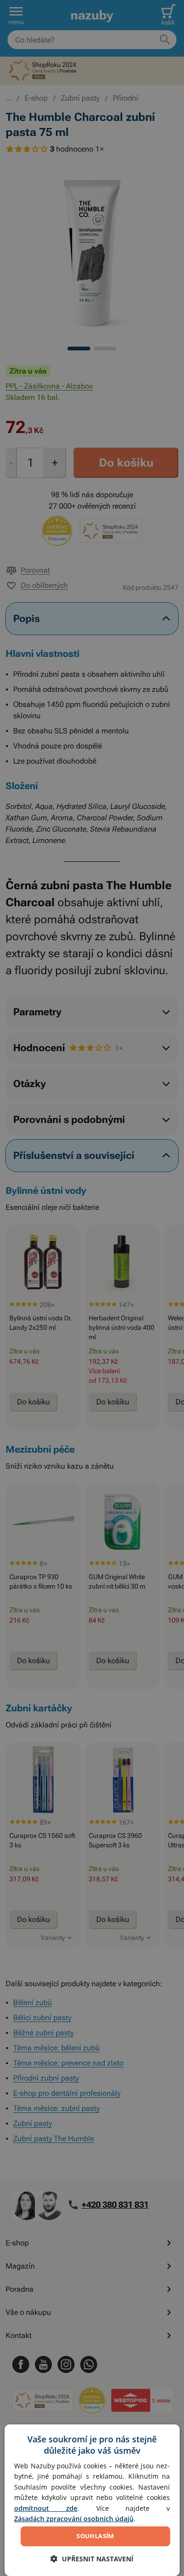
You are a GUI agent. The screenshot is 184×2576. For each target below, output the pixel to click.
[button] (92, 2559)
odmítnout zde (46, 2508)
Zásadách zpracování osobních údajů (74, 2519)
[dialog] (92, 2500)
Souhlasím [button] (95, 2536)
